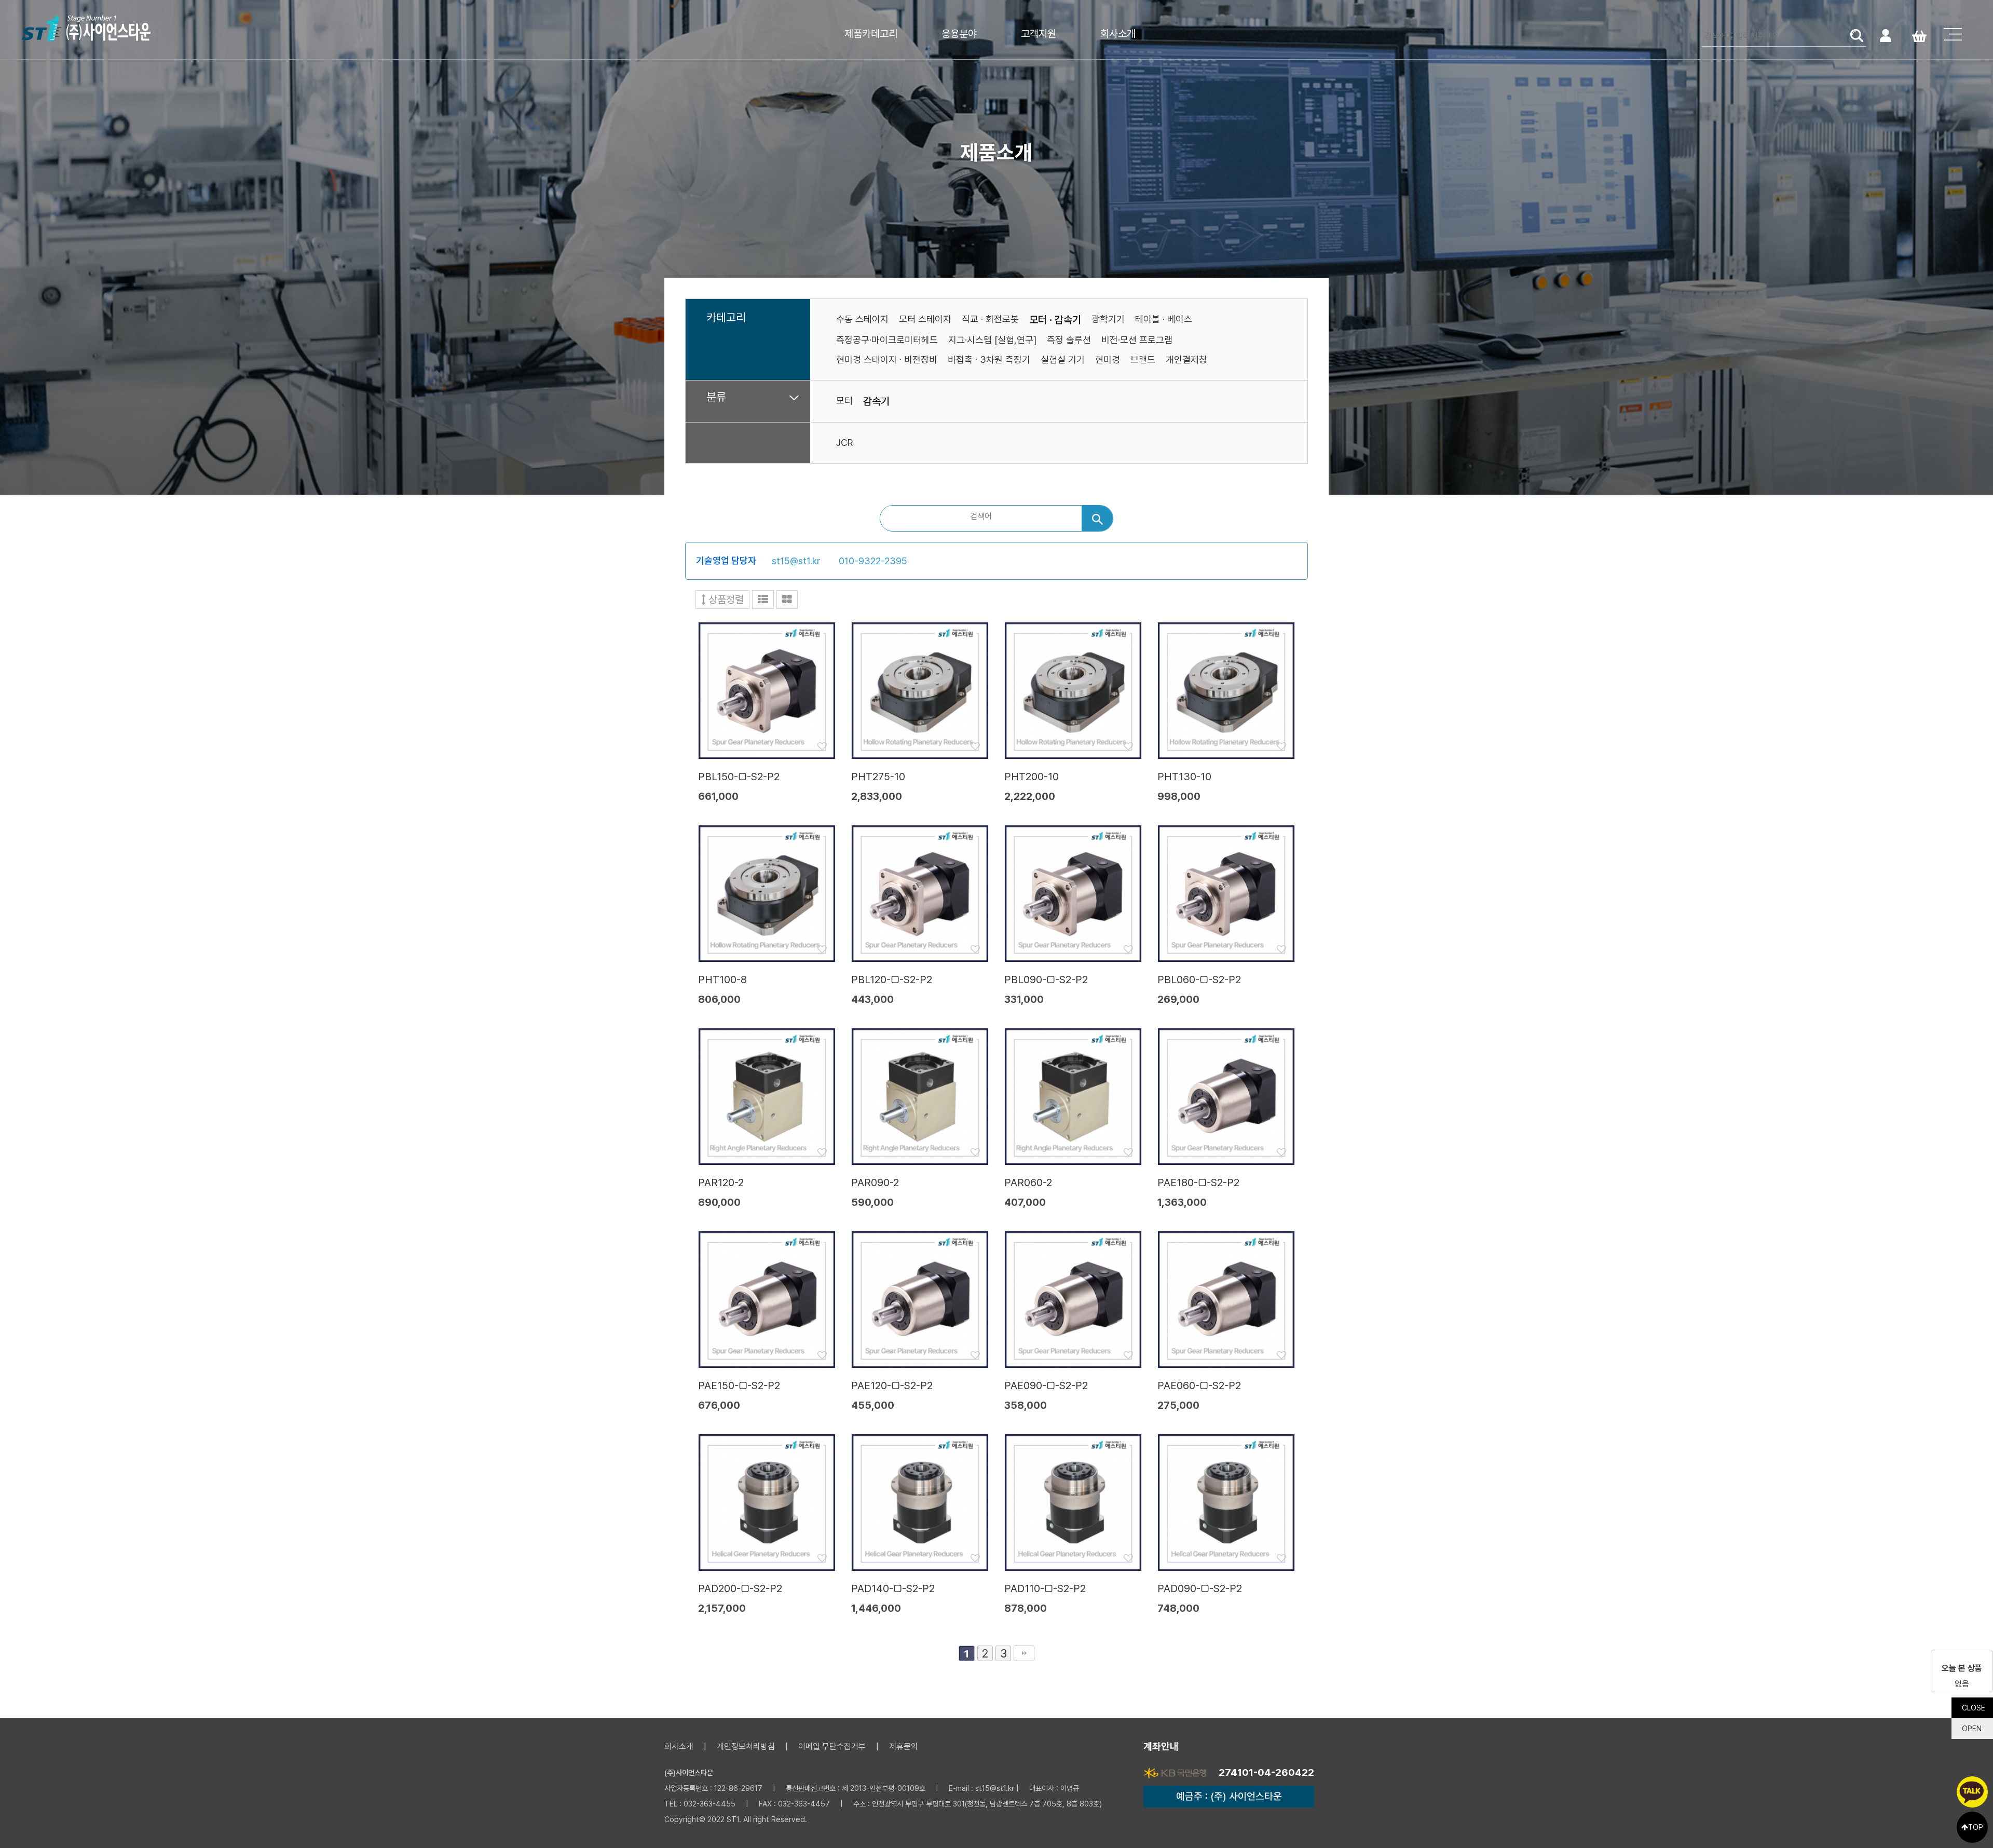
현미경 (1108, 359)
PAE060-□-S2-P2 (1199, 1385)
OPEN (1972, 1729)
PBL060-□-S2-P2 (1199, 980)
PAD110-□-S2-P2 (1045, 1588)
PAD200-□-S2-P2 (740, 1588)
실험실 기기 (1063, 359)
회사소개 (1118, 34)
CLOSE (1974, 1708)
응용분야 (959, 34)
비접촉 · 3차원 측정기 (989, 359)
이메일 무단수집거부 (832, 1747)
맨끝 (1024, 1653)
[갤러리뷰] (787, 600)
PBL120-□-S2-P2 (892, 980)
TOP (1976, 1827)
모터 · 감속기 (1055, 320)
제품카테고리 (871, 34)
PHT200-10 (1032, 777)
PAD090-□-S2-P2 (1200, 1588)
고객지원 (1039, 34)
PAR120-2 (721, 1183)
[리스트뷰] (763, 600)
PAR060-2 (1028, 1183)
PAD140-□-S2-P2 (893, 1588)
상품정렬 (725, 600)
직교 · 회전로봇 (990, 319)
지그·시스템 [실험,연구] (992, 340)
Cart (1919, 35)
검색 (1857, 35)
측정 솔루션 (1069, 340)
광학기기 (1108, 319)
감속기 (876, 401)
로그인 (1885, 35)
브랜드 (1143, 359)
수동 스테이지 (862, 319)
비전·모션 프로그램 (1137, 340)
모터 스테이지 (925, 319)
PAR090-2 (875, 1183)
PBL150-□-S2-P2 (739, 777)
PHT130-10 (1184, 777)
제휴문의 (904, 1747)
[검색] (1097, 518)
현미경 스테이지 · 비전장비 (887, 359)
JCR (844, 443)
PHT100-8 (722, 980)
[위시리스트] (767, 690)
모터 (844, 400)
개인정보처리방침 (746, 1747)
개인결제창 (1186, 359)
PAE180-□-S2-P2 (1198, 1183)
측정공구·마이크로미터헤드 (887, 340)
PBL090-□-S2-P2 (1046, 980)
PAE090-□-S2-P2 (1046, 1385)
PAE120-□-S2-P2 (892, 1385)
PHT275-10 (878, 777)
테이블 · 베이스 (1164, 319)
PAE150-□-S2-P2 (739, 1385)
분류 (716, 397)
